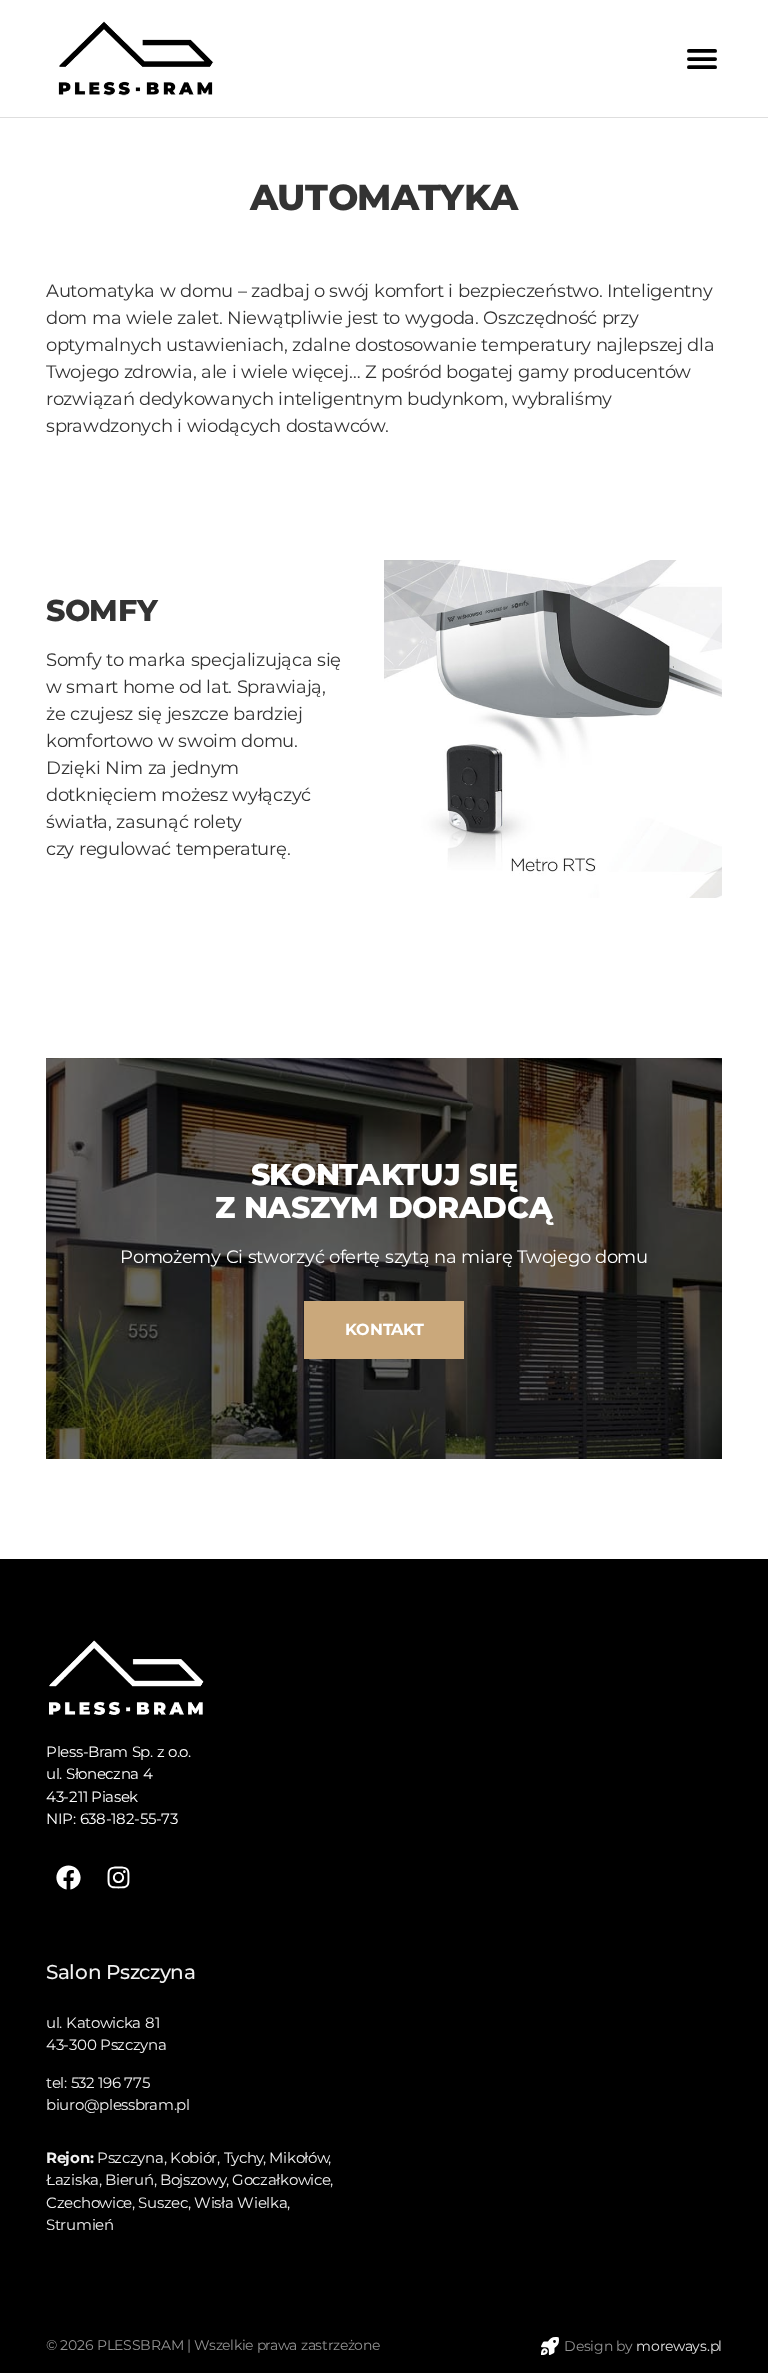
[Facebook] (68, 1877)
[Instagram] (118, 1877)
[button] (384, 1330)
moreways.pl (679, 2346)
